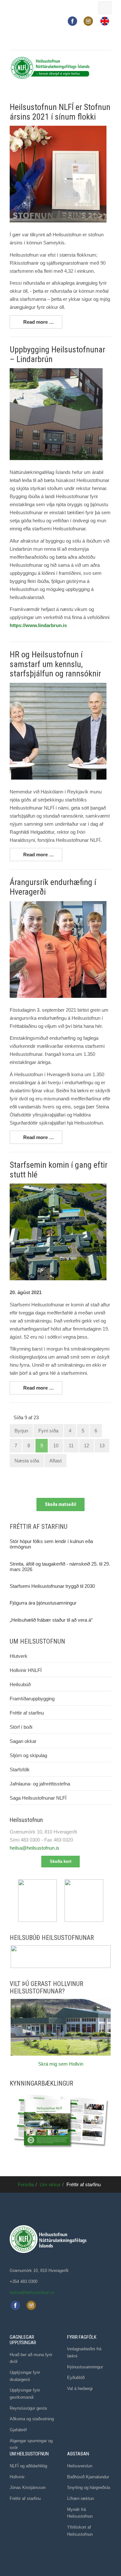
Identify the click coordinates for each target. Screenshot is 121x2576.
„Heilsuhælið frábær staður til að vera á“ (51, 1620)
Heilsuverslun (80, 2466)
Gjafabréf (18, 2430)
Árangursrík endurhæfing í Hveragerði (53, 887)
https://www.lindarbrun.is (38, 625)
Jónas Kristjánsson (28, 2488)
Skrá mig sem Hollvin (61, 2064)
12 (86, 1445)
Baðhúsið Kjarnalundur (88, 2477)
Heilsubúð (20, 1684)
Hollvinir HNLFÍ (26, 1670)
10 (56, 1445)
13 (102, 1445)
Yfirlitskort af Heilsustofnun (80, 2531)
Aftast (55, 1461)
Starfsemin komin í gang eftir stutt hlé (59, 1170)
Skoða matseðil (60, 1504)
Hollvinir (17, 2477)
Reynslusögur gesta (28, 2408)
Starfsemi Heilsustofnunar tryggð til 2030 (52, 1586)
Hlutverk (19, 1656)
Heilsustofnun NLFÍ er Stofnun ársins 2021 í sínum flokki (60, 112)
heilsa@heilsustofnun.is (35, 1848)
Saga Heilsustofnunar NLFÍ (38, 1798)
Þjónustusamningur (85, 2367)
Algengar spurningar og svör (31, 2444)
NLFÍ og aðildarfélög (28, 2466)
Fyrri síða (48, 1431)
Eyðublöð (76, 2378)
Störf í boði (21, 1727)
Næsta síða (27, 1461)
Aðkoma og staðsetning (32, 2419)
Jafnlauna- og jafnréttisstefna (40, 1784)
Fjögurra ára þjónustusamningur (43, 1603)
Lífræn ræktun (81, 2498)
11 (71, 1445)
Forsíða (26, 2184)
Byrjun (21, 1431)
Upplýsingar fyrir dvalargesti (25, 2376)
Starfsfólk (20, 1770)
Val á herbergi (80, 2389)
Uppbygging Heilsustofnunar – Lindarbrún (57, 354)
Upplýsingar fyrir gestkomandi (25, 2394)
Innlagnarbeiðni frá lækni (84, 2352)
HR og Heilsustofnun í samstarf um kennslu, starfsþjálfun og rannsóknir (55, 664)
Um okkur (50, 2184)
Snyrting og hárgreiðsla (89, 2488)
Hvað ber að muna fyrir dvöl (31, 2358)
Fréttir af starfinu (27, 1713)
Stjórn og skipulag (28, 1755)
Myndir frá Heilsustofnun (80, 2513)
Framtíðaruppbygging (32, 1699)
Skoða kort (60, 1861)
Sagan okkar (23, 1741)
